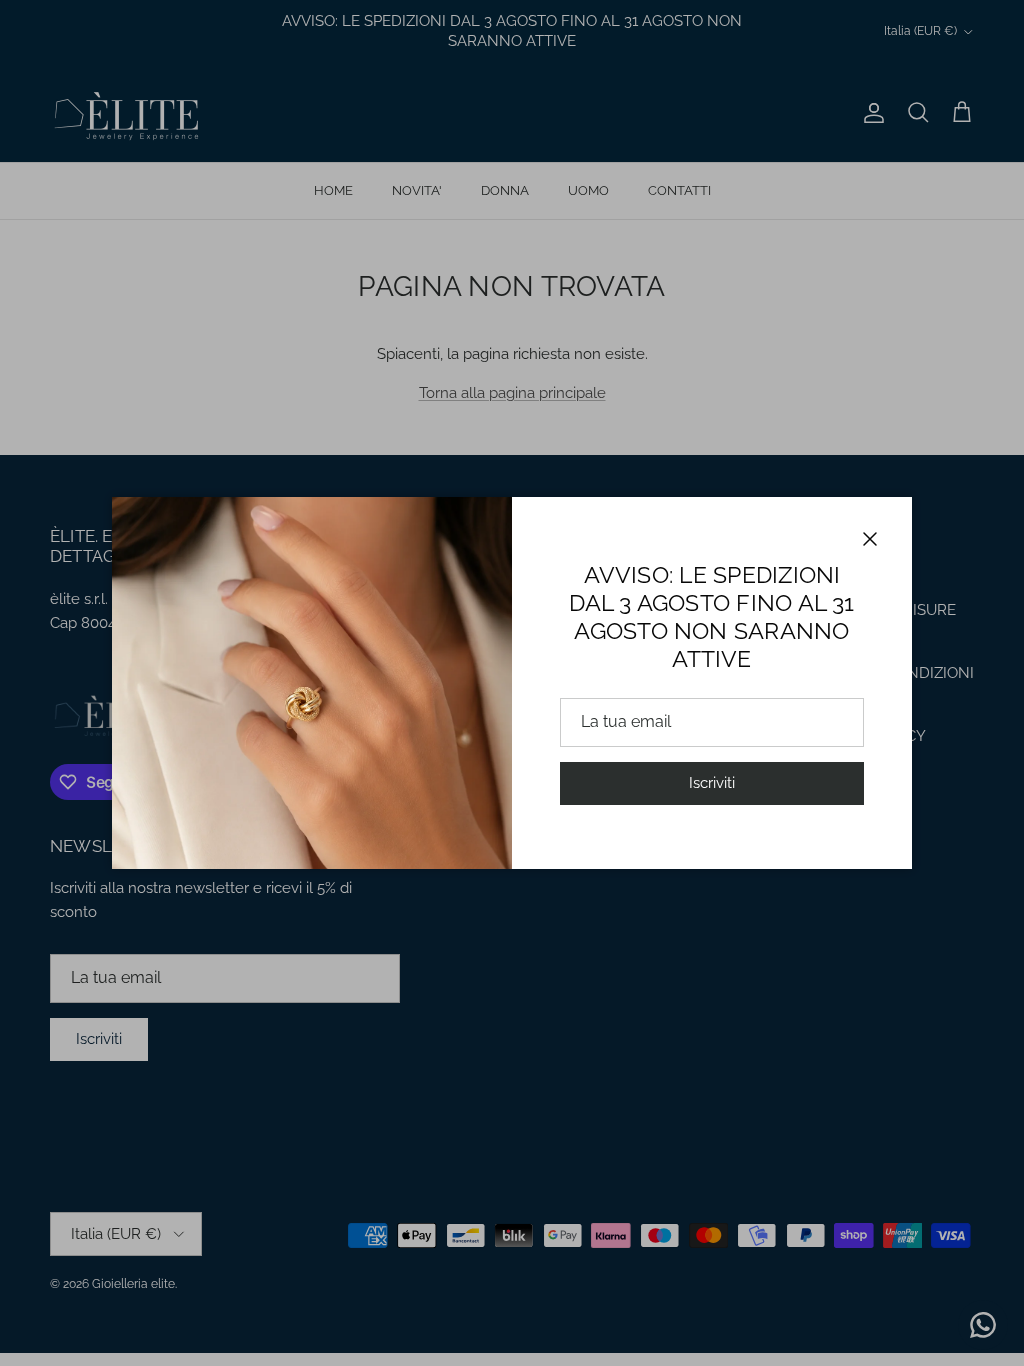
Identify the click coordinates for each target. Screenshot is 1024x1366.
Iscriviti (712, 783)
